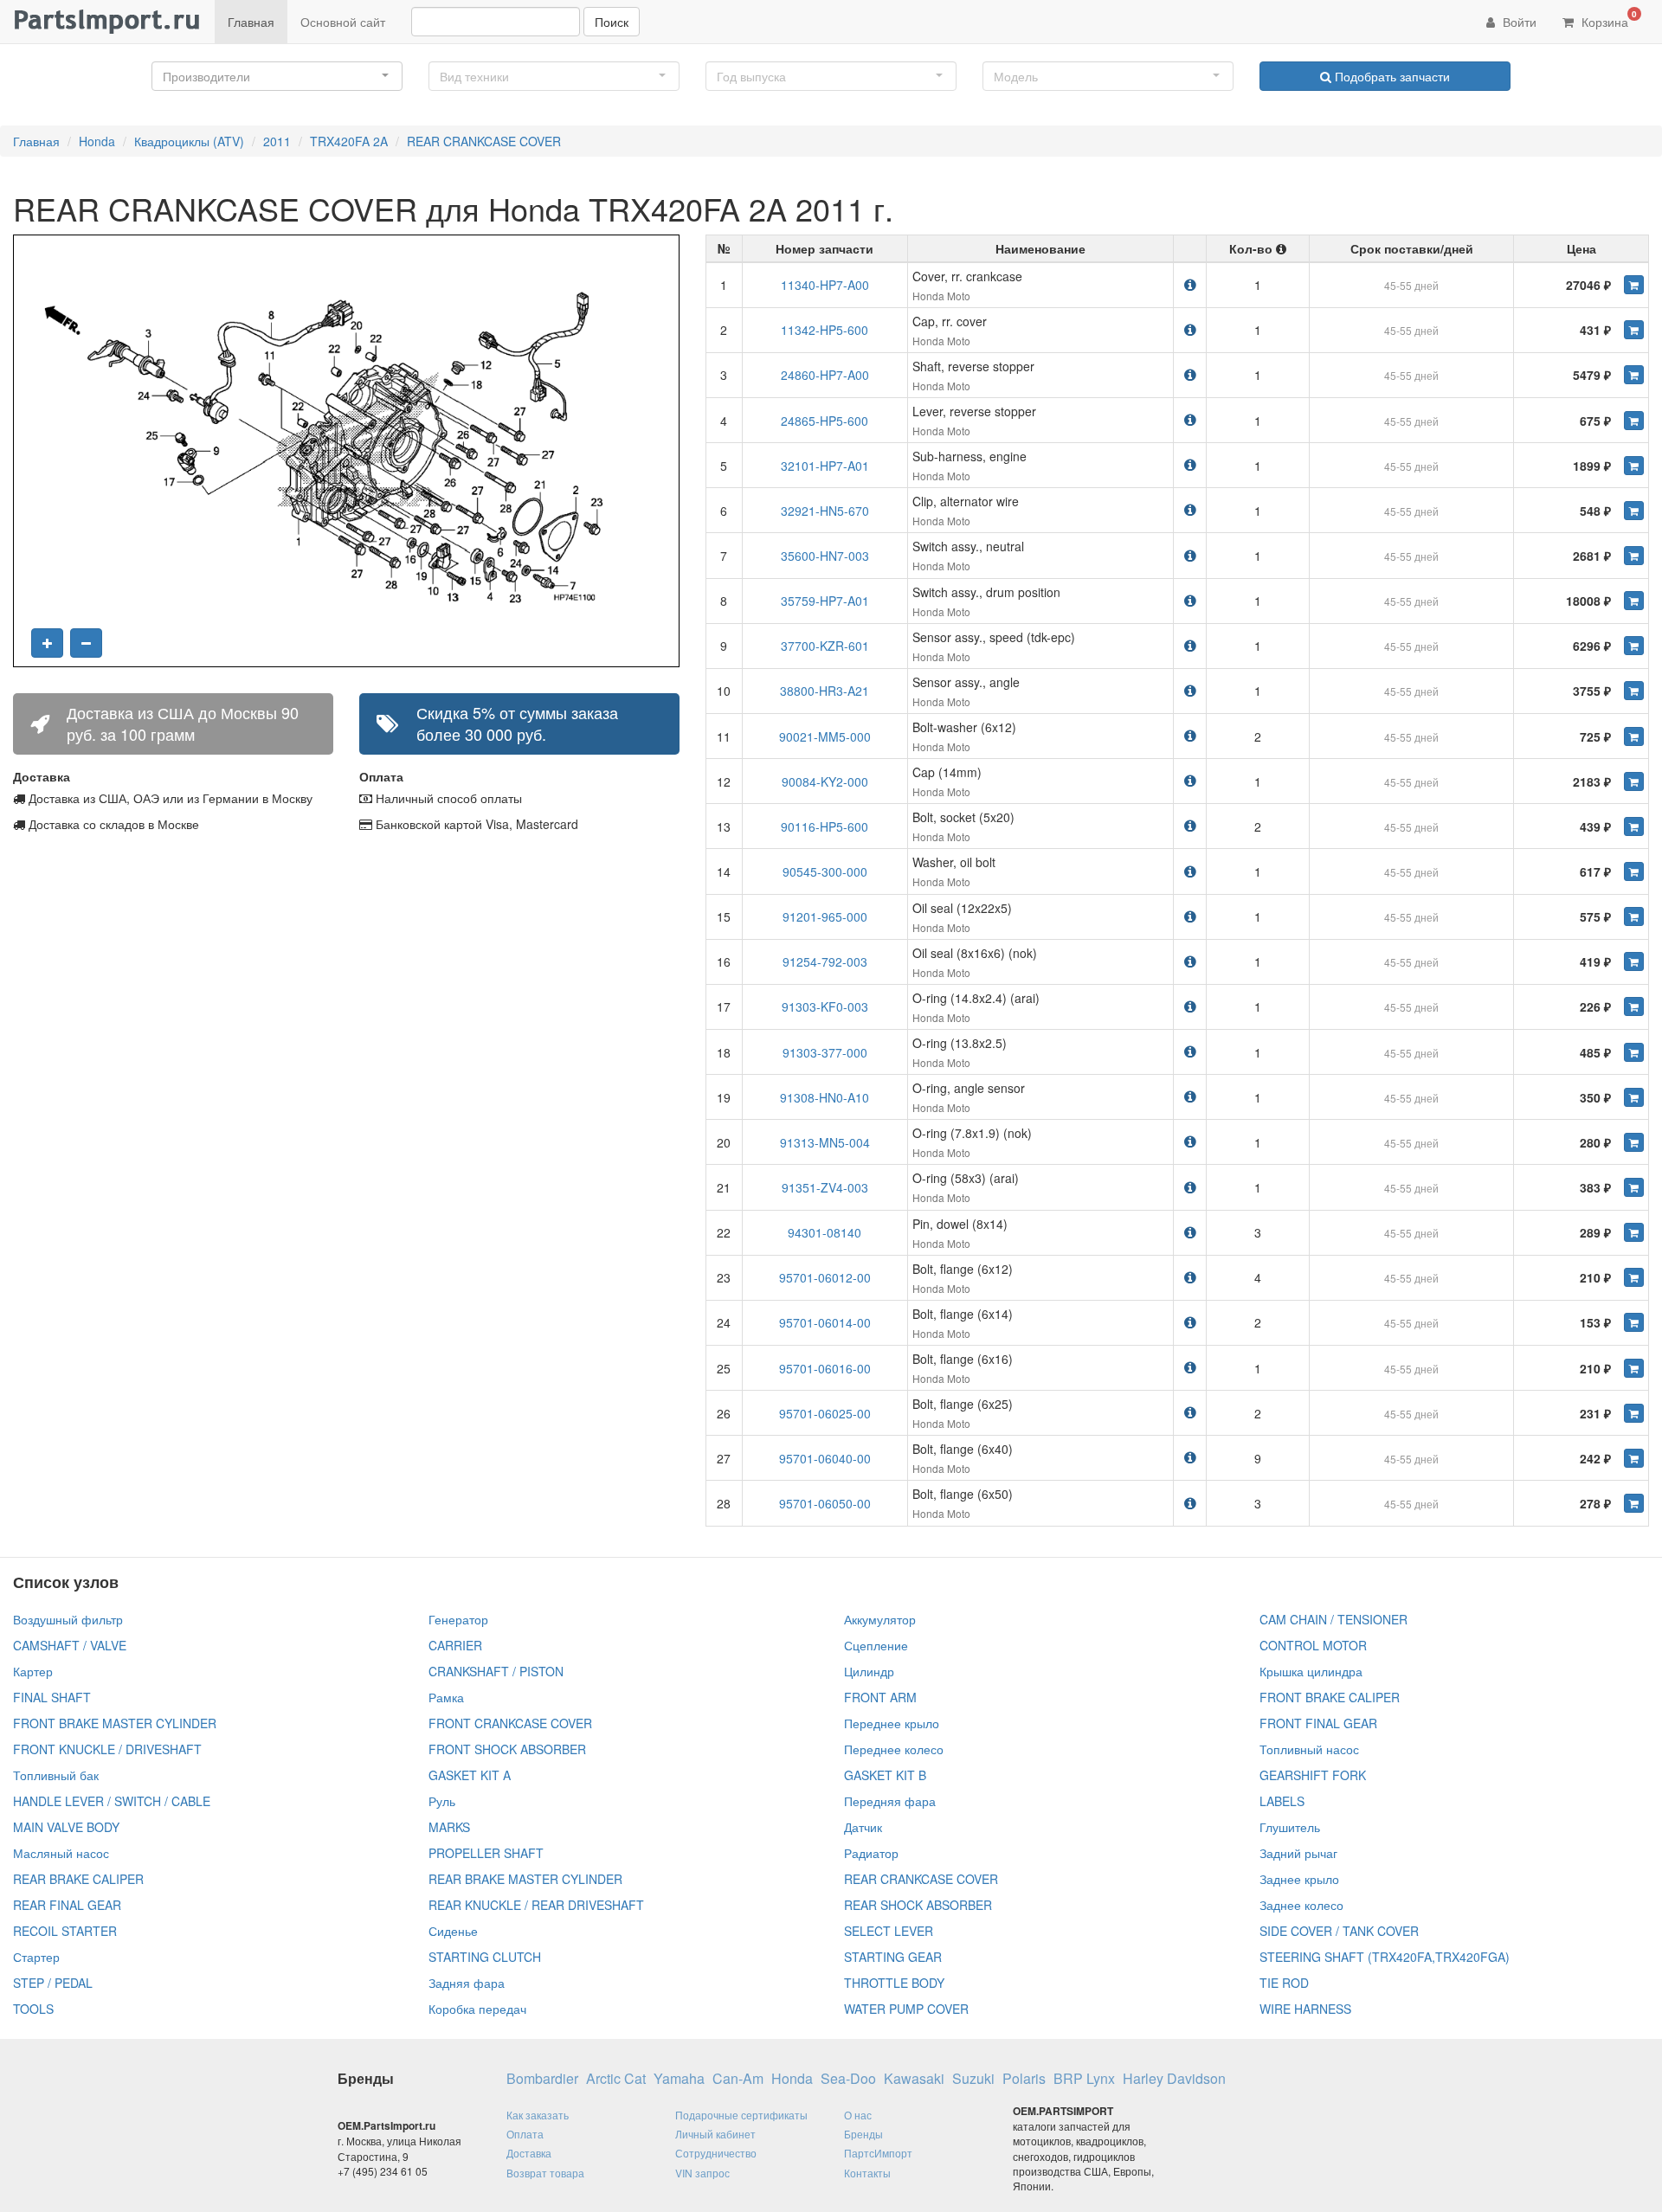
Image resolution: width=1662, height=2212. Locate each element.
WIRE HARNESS (1305, 2009)
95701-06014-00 (825, 1322)
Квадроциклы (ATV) (189, 141)
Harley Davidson (1174, 2079)
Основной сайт (343, 22)
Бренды (863, 2134)
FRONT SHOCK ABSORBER (507, 1749)
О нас (858, 2115)
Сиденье (453, 1931)
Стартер (36, 1957)
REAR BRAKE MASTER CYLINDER (525, 1879)
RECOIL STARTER (65, 1931)
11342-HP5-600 (825, 330)
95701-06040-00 (825, 1458)
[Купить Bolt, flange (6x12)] (1634, 1277)
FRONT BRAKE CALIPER (1330, 1697)
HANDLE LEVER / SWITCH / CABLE (112, 1801)
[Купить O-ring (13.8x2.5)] (1634, 1052)
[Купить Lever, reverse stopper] (1634, 421)
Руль (442, 1801)
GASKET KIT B (885, 1775)
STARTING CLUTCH (485, 1957)
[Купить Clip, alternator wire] (1634, 511)
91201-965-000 (825, 916)
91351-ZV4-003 (825, 1187)
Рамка (446, 1697)
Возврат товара (545, 2173)
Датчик (863, 1827)
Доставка (529, 2153)
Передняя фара (890, 1801)
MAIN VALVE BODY (66, 1827)
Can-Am (738, 2079)
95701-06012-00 (825, 1277)
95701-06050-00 (825, 1503)
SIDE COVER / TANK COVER (1339, 1931)
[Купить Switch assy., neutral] (1634, 556)
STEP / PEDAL (53, 1983)
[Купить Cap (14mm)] (1634, 781)
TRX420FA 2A (349, 141)
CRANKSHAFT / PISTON (496, 1671)
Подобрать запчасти (1391, 76)
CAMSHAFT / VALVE (70, 1645)
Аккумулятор (880, 1619)
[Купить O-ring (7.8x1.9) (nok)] (1634, 1142)
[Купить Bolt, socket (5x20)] (1634, 826)
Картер (33, 1671)
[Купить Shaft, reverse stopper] (1634, 375)
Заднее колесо (1301, 1905)
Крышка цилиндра (1311, 1671)
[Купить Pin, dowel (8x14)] (1634, 1232)
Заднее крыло (1299, 1879)
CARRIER (455, 1645)
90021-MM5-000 (825, 736)
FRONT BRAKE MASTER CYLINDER (115, 1723)
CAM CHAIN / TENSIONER (1333, 1619)
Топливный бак (56, 1775)
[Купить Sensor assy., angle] (1634, 691)
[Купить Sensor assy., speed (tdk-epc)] (1634, 646)
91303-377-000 (825, 1052)
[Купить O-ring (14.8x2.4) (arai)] (1634, 1006)
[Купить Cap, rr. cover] (1634, 330)
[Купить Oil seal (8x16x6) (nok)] (1634, 961)
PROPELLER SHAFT (486, 1853)
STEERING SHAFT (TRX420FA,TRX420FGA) (1385, 1957)
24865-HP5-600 (825, 421)
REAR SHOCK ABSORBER (918, 1905)
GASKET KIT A (470, 1775)
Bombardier (542, 2079)
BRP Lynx (1084, 2079)
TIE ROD (1284, 1983)
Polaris (1024, 2079)
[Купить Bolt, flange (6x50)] (1634, 1503)
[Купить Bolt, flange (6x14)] (1634, 1322)
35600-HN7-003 (825, 556)
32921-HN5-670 (825, 511)
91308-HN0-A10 (825, 1097)
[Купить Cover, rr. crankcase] (1634, 285)
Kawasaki (914, 2079)
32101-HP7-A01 (825, 466)
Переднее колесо (894, 1749)
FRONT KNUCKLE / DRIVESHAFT (107, 1749)
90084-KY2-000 (825, 781)
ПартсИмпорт (878, 2153)
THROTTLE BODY (894, 1983)
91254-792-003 (825, 961)
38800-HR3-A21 (825, 691)
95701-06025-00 (825, 1413)
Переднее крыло (892, 1723)
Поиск (612, 22)
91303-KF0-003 (825, 1006)
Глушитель (1290, 1827)
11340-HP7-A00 (825, 285)
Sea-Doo (848, 2079)
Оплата (525, 2134)
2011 (277, 141)
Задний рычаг (1298, 1853)
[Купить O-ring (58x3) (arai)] (1634, 1187)
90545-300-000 (825, 871)
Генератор (458, 1619)
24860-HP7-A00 (825, 375)
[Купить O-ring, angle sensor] (1634, 1097)
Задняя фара (467, 1983)
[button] (277, 76)
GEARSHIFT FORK (1313, 1775)
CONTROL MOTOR (1313, 1645)
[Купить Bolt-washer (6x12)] (1634, 736)
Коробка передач (477, 2009)
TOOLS (33, 2009)
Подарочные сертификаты (741, 2115)
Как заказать (538, 2115)
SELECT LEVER (889, 1931)
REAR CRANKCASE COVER (484, 141)
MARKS (449, 1827)
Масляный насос (61, 1853)
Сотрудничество (716, 2153)
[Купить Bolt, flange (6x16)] (1634, 1368)
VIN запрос (702, 2173)
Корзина (1607, 19)
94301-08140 (825, 1232)
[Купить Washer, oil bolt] (1634, 871)
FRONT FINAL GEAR (1318, 1723)
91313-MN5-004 (825, 1142)
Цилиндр (869, 1671)
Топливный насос (1309, 1749)
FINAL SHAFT (52, 1697)
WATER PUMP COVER (906, 2009)
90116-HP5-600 (825, 826)
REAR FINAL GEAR (67, 1905)
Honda (97, 141)
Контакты (867, 2173)
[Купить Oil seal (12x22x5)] (1634, 916)
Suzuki (973, 2079)
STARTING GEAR (893, 1957)
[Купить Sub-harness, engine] (1634, 466)
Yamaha (679, 2079)
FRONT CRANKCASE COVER (510, 1723)
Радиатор (871, 1853)
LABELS (1282, 1801)
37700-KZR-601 (825, 646)
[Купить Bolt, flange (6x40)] (1634, 1458)
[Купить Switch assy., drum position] (1634, 601)
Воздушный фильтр (68, 1619)
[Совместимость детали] (1190, 284)
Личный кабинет (715, 2134)
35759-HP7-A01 (825, 601)
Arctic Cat (616, 2079)
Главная (251, 22)
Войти (1518, 22)
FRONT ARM (880, 1697)
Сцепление (876, 1645)
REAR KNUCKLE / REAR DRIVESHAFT (536, 1905)
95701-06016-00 (825, 1368)
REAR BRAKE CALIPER (78, 1879)
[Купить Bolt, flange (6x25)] (1634, 1413)
